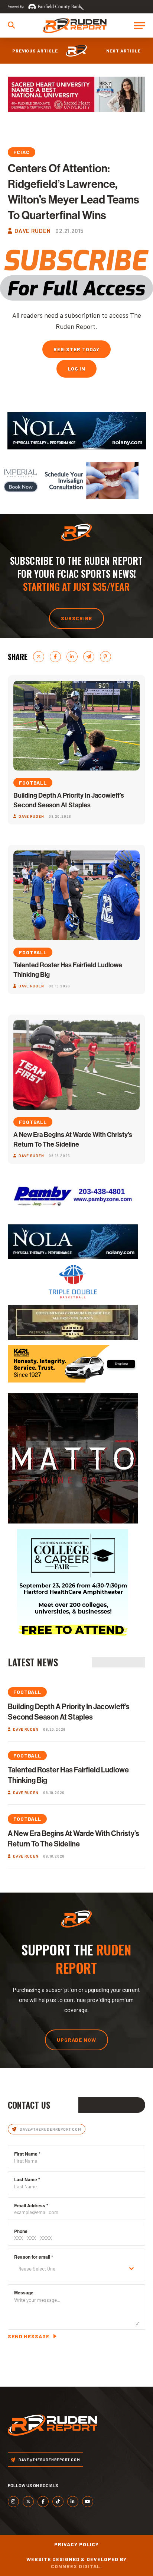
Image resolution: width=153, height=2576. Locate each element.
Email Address (31, 2205)
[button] (11, 25)
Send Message (29, 2336)
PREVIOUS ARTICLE (35, 51)
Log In (77, 369)
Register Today (76, 349)
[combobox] (77, 2269)
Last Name (27, 2179)
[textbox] (70, 2269)
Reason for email (34, 2257)
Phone (21, 2231)
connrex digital (76, 2566)
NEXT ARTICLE (124, 51)
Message (24, 2293)
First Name (27, 2154)
